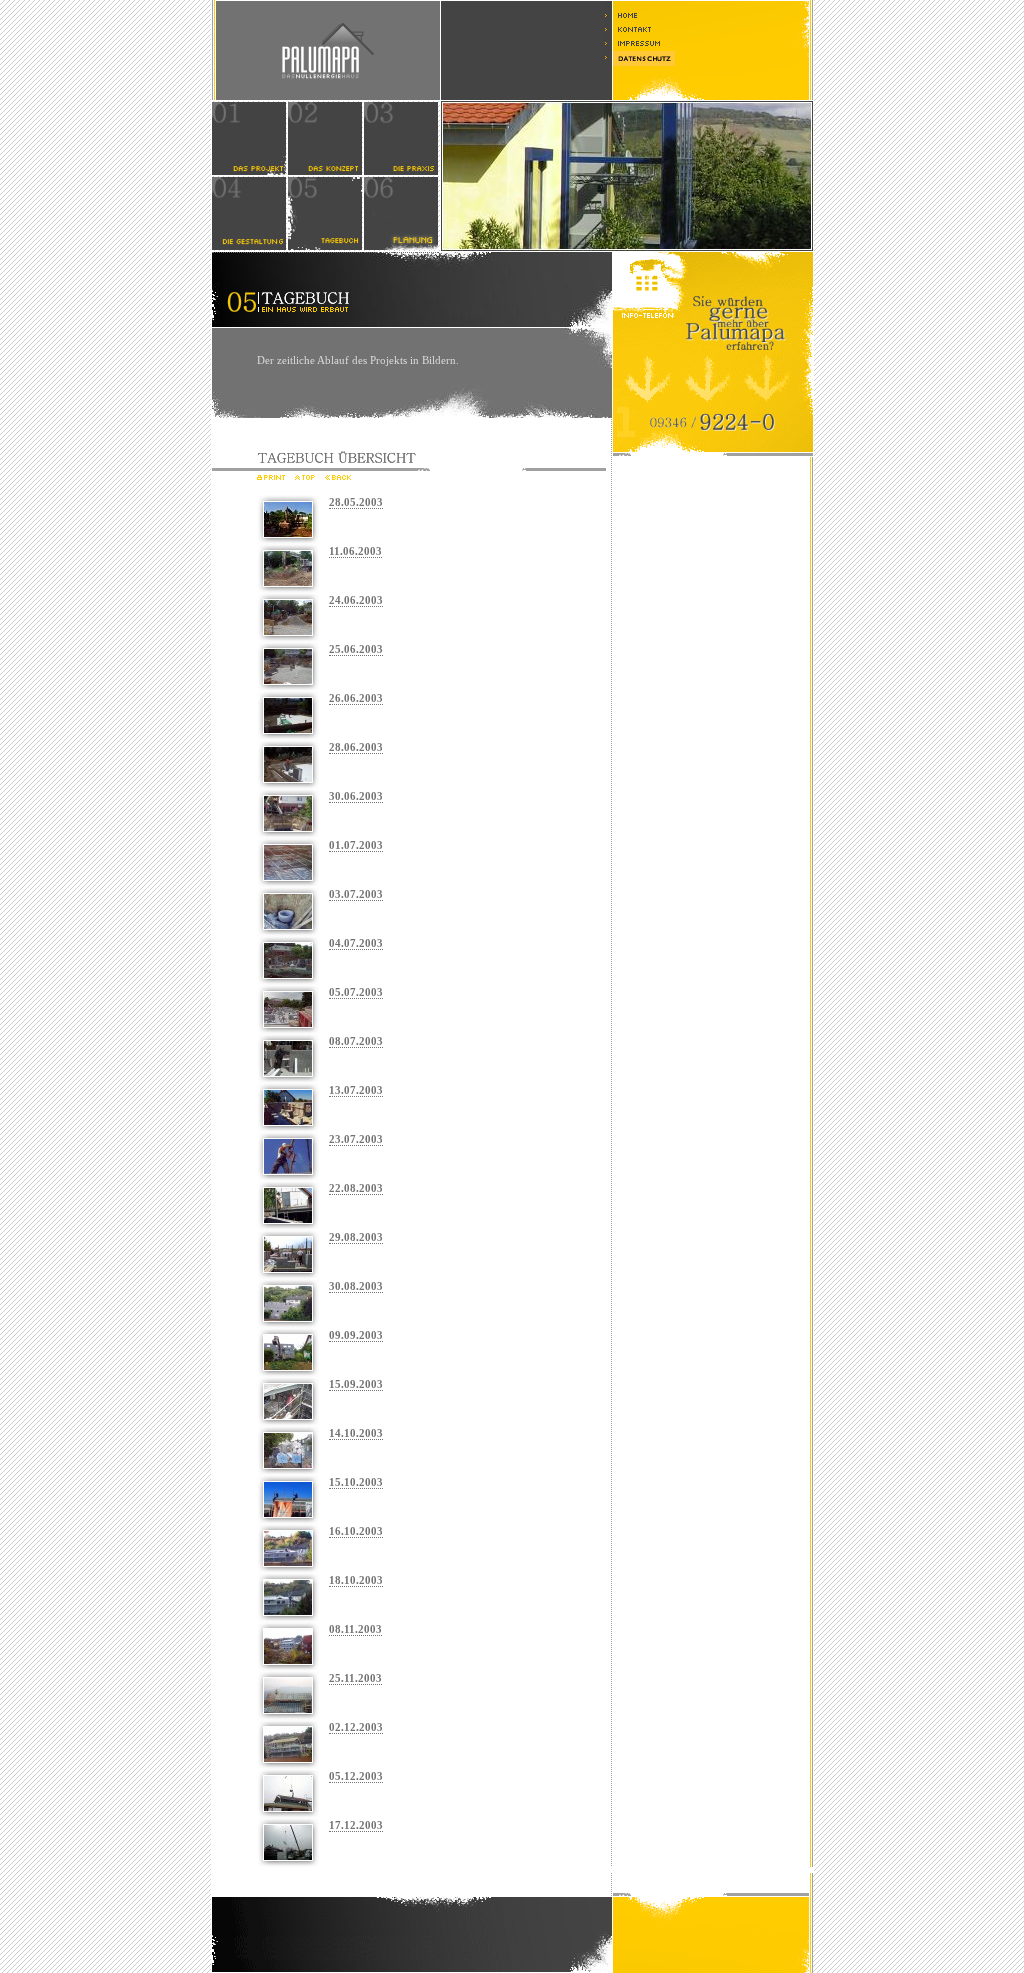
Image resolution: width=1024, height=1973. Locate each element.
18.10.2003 (356, 1580)
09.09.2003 (356, 1335)
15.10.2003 (356, 1482)
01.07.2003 (356, 845)
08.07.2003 (356, 1041)
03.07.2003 (356, 894)
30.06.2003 (356, 796)
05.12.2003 (356, 1776)
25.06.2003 (356, 649)
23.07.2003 (356, 1139)
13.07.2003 (356, 1090)
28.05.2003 (356, 502)
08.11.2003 (355, 1629)
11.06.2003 (355, 551)
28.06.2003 (356, 747)
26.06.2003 (356, 698)
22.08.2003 (356, 1188)
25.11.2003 (355, 1678)
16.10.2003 (356, 1531)
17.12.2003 (356, 1825)
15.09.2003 (356, 1384)
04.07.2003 (356, 943)
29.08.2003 (356, 1237)
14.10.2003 (356, 1433)
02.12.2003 (356, 1727)
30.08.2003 (356, 1286)
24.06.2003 (356, 600)
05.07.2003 (356, 992)
